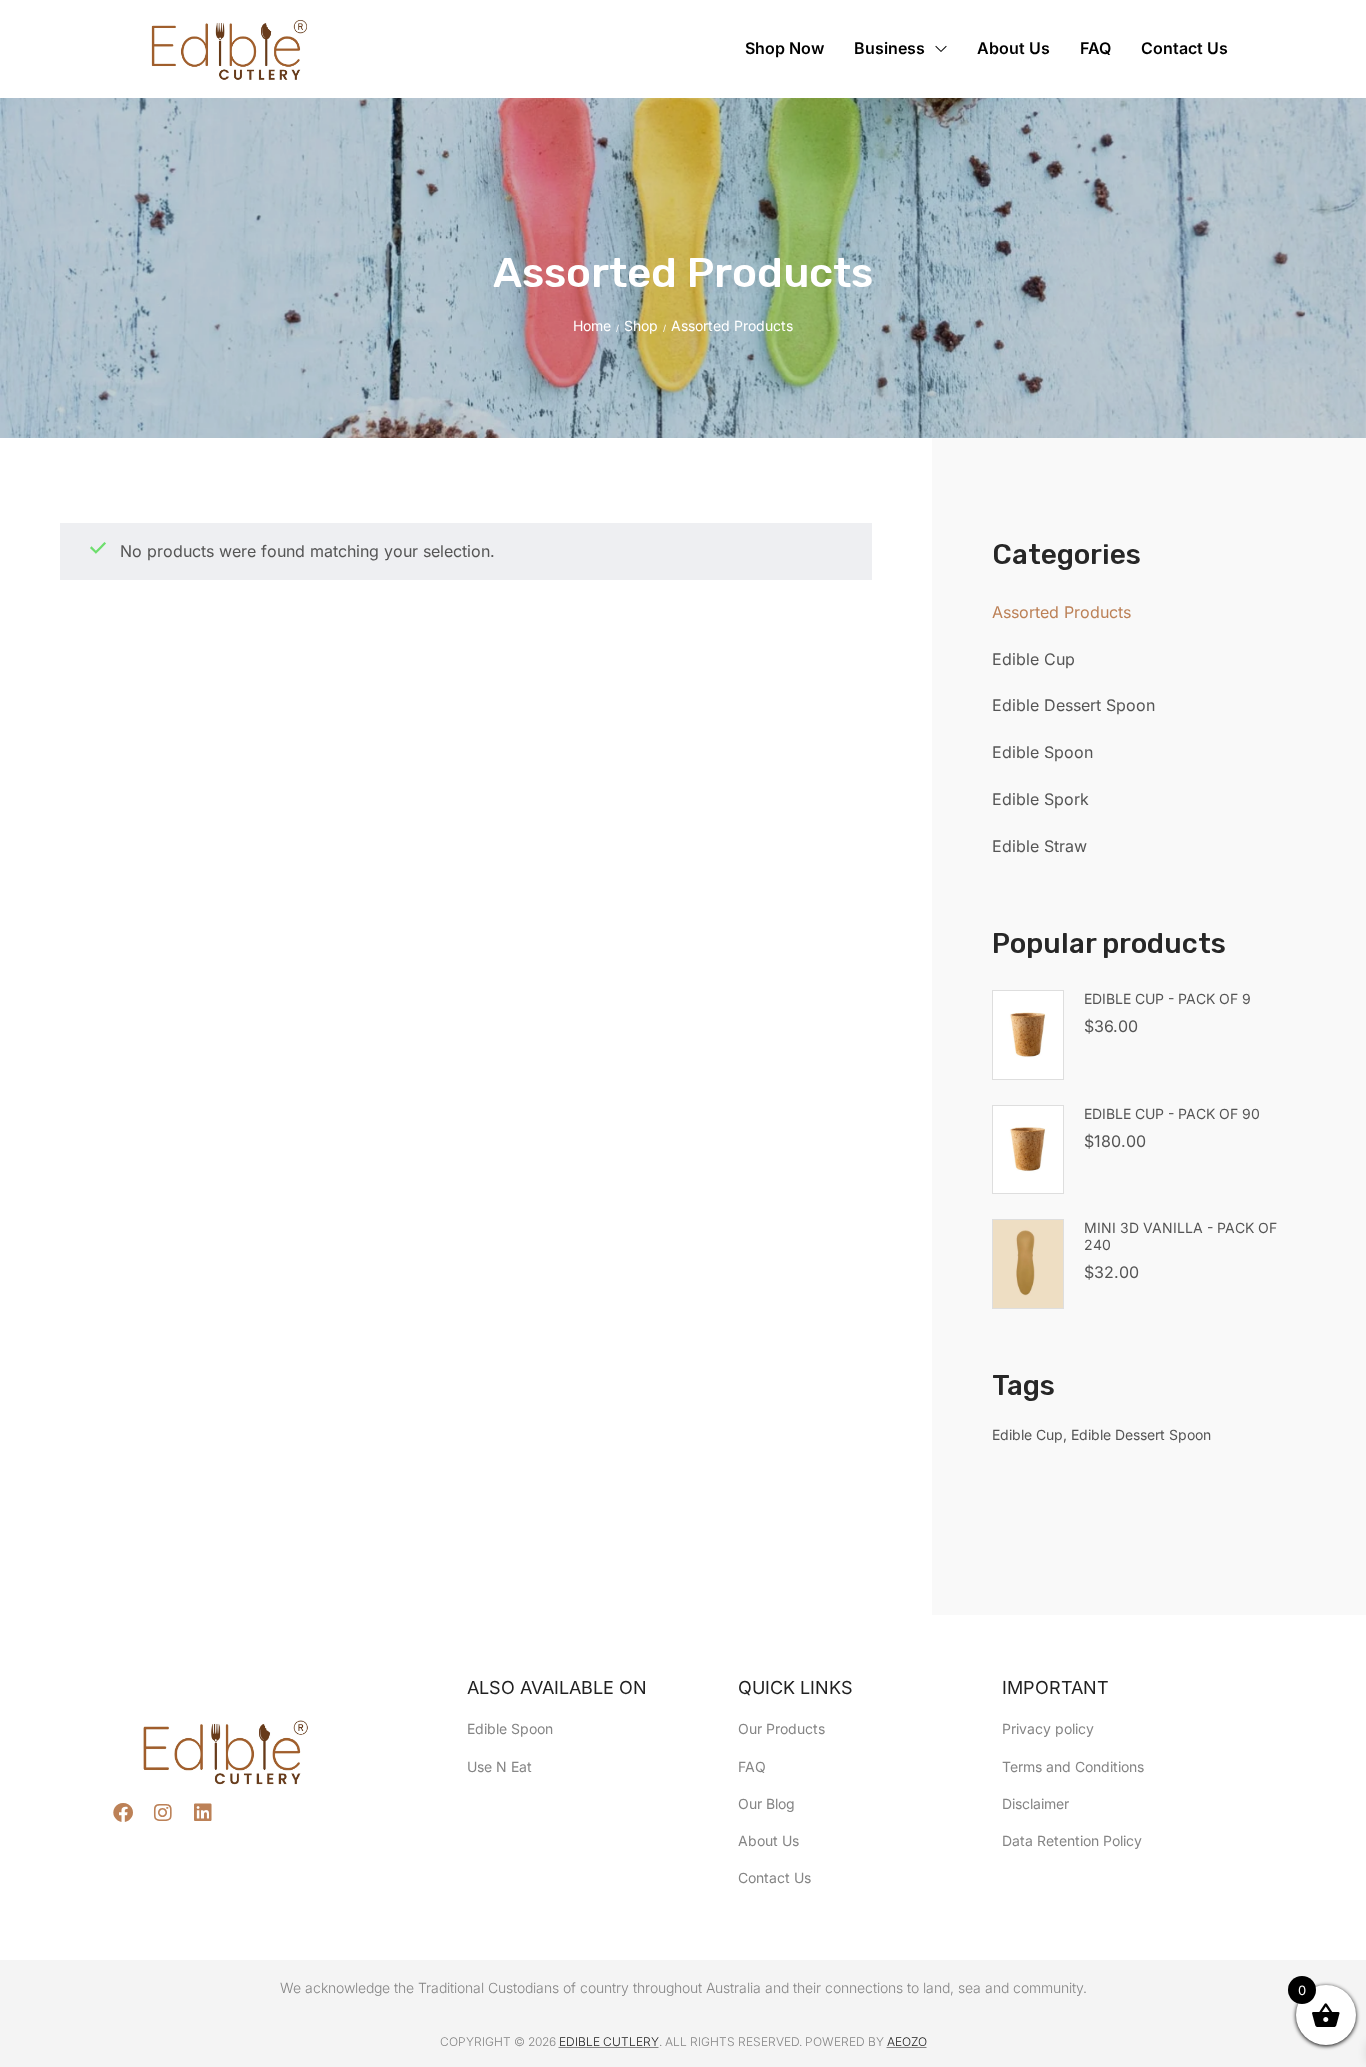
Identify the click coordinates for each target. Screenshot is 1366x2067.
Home (592, 325)
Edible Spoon (1042, 752)
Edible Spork (1040, 799)
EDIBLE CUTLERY (609, 2041)
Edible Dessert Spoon (1073, 705)
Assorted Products (1061, 612)
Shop (641, 325)
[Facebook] (123, 1813)
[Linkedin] (203, 1813)
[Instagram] (163, 1813)
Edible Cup (1033, 659)
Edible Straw (1039, 846)
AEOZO (907, 2041)
